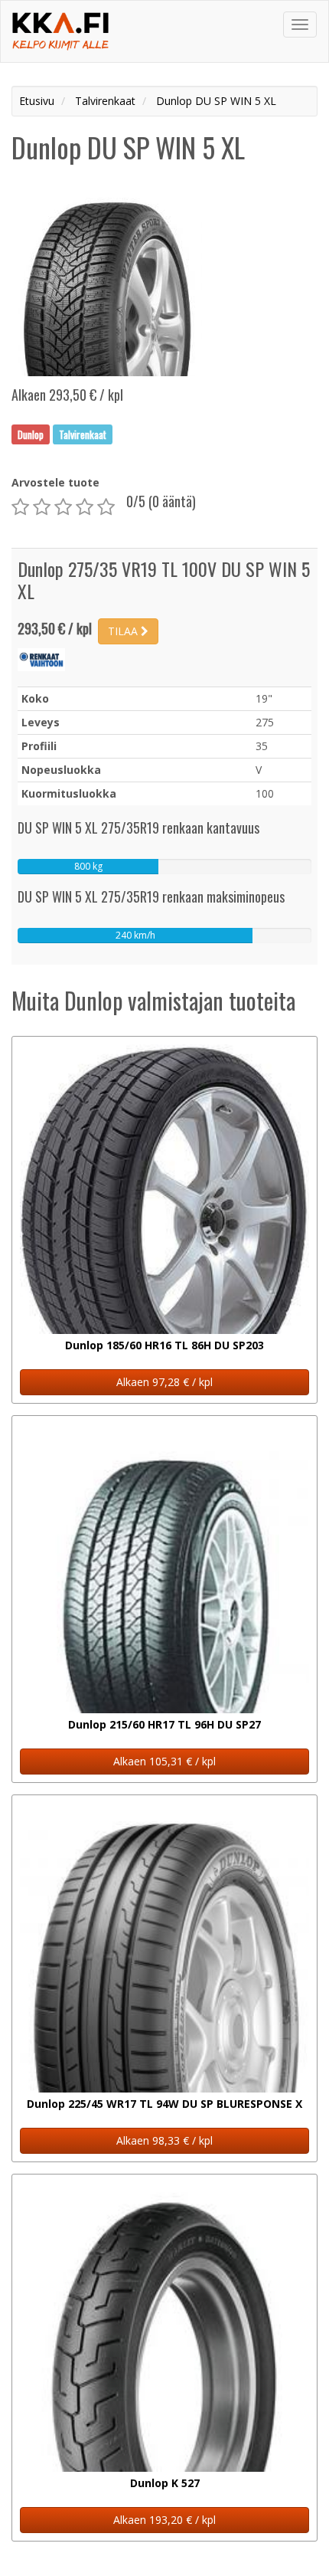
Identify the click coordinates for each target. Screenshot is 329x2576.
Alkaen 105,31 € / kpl (164, 1761)
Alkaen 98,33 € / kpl (164, 2140)
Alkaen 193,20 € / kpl (164, 2520)
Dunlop (31, 434)
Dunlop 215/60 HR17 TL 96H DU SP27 (164, 1724)
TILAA (124, 631)
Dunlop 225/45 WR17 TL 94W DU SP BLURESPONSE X (164, 2104)
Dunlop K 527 (165, 2483)
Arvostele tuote (55, 482)
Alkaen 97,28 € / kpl (164, 1382)
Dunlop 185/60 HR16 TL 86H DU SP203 (164, 1345)
